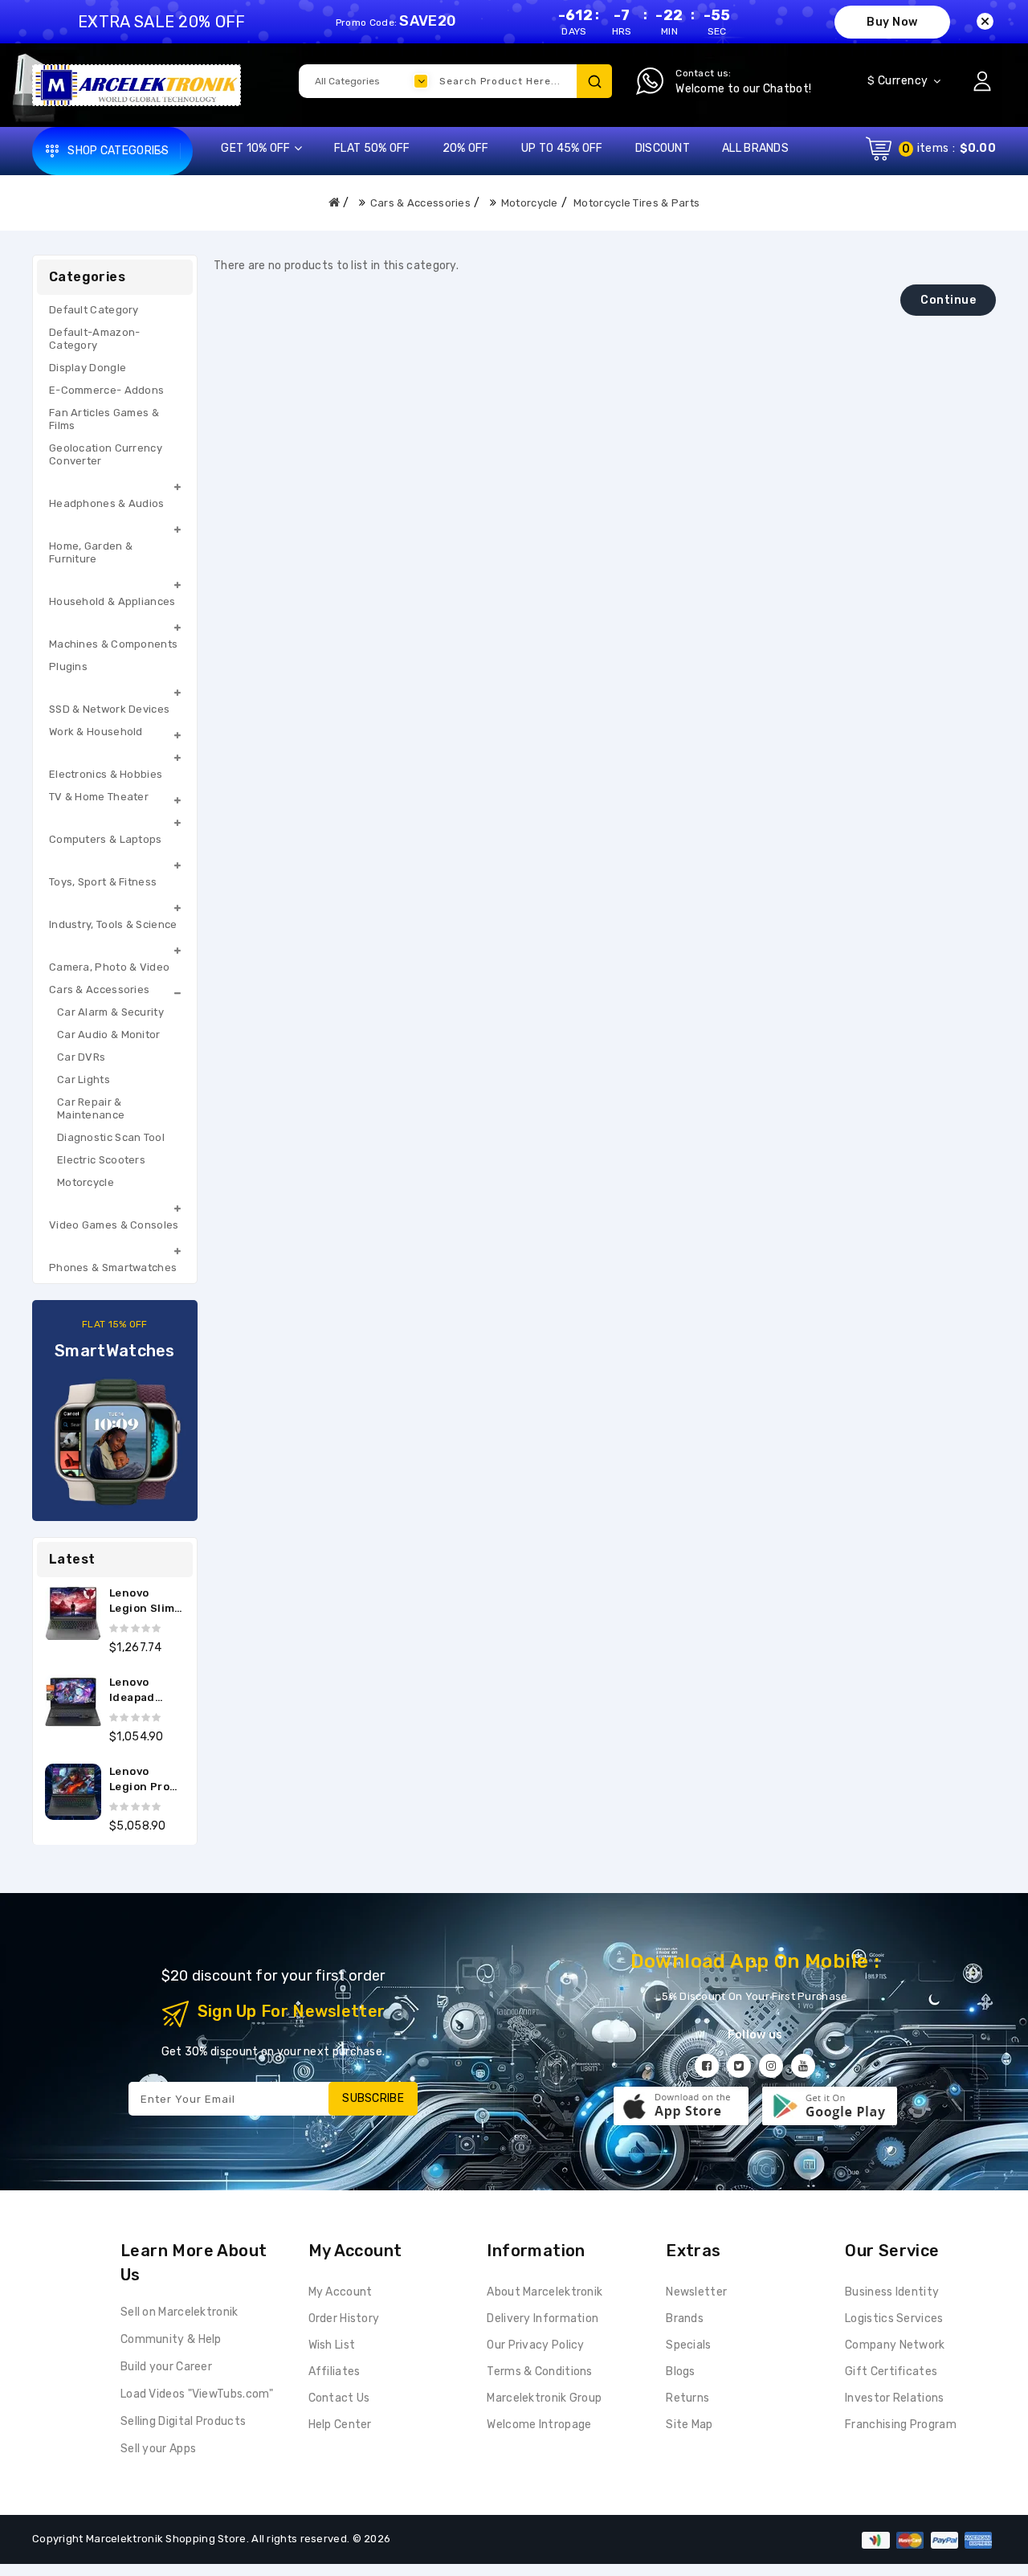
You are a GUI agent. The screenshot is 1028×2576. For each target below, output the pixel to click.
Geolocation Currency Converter (106, 454)
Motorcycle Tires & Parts (636, 203)
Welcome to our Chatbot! (743, 89)
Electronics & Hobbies (106, 774)
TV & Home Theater (99, 797)
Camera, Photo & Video (109, 967)
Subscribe (373, 2098)
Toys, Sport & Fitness (103, 882)
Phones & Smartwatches (113, 1268)
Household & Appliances (112, 601)
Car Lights (84, 1079)
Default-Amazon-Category (95, 339)
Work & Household (96, 732)
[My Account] (982, 81)
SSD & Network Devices (109, 709)
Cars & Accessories (420, 203)
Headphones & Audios (107, 503)
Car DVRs (81, 1057)
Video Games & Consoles (114, 1225)
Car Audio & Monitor (109, 1034)
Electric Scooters (101, 1160)
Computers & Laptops (106, 839)
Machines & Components (113, 644)
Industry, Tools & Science (113, 924)
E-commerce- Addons (106, 390)
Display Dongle (88, 368)
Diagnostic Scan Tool (111, 1137)
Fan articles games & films (104, 419)
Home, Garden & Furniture (91, 552)
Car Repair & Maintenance (91, 1108)
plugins (68, 666)
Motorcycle (530, 203)
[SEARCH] (594, 81)
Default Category (94, 310)
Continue (948, 300)
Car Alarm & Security (110, 1012)
